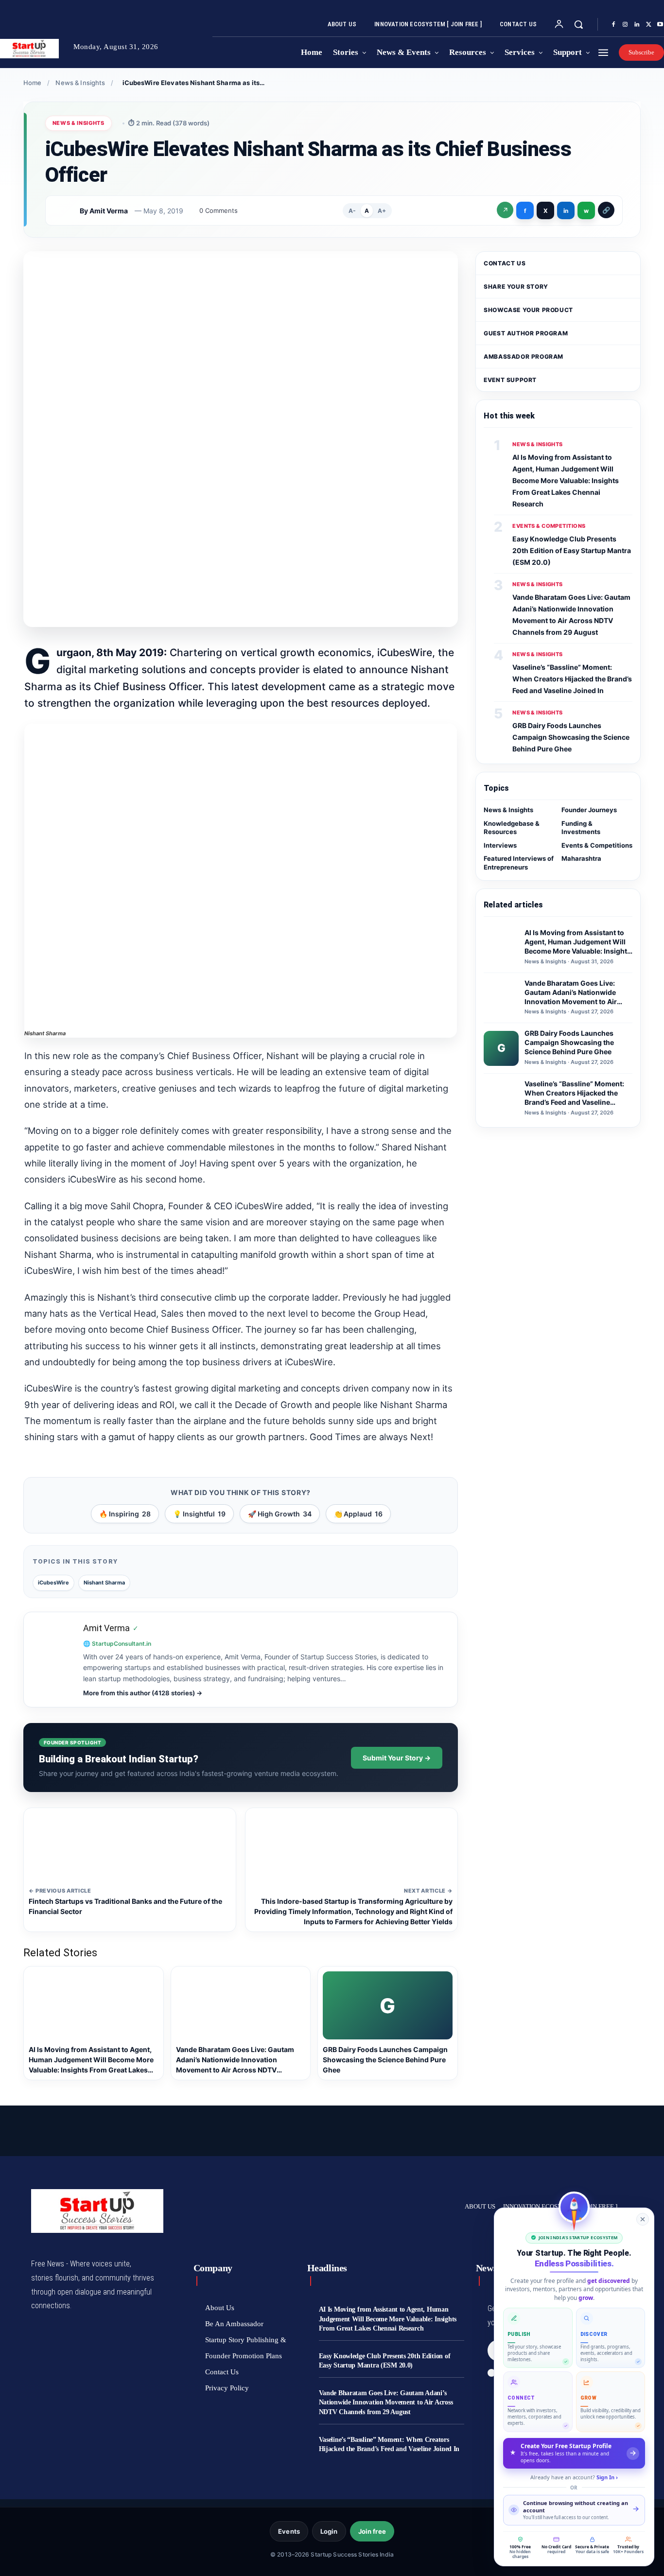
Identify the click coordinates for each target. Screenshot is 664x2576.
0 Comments (218, 210)
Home (33, 83)
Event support (510, 380)
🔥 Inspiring (125, 1514)
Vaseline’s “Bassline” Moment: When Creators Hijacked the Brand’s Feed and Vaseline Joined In (572, 679)
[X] (648, 25)
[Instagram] (625, 25)
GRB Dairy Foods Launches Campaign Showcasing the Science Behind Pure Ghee (571, 737)
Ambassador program (524, 357)
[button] (578, 24)
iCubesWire (53, 1583)
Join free (372, 2531)
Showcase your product (528, 310)
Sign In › (607, 2477)
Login (329, 2531)
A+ (382, 211)
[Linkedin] (637, 25)
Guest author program (526, 333)
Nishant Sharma (104, 1583)
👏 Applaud (358, 1514)
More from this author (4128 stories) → (143, 1693)
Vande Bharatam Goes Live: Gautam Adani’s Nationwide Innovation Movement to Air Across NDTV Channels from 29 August (386, 2402)
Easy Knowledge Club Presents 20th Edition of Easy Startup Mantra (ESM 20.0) (572, 550)
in (566, 211)
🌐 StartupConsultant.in (117, 1644)
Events (289, 2531)
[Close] (643, 2219)
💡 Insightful (199, 1514)
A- (352, 211)
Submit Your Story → (397, 1758)
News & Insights (80, 83)
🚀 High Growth (280, 1514)
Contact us (505, 263)
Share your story (516, 287)
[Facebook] (613, 25)
